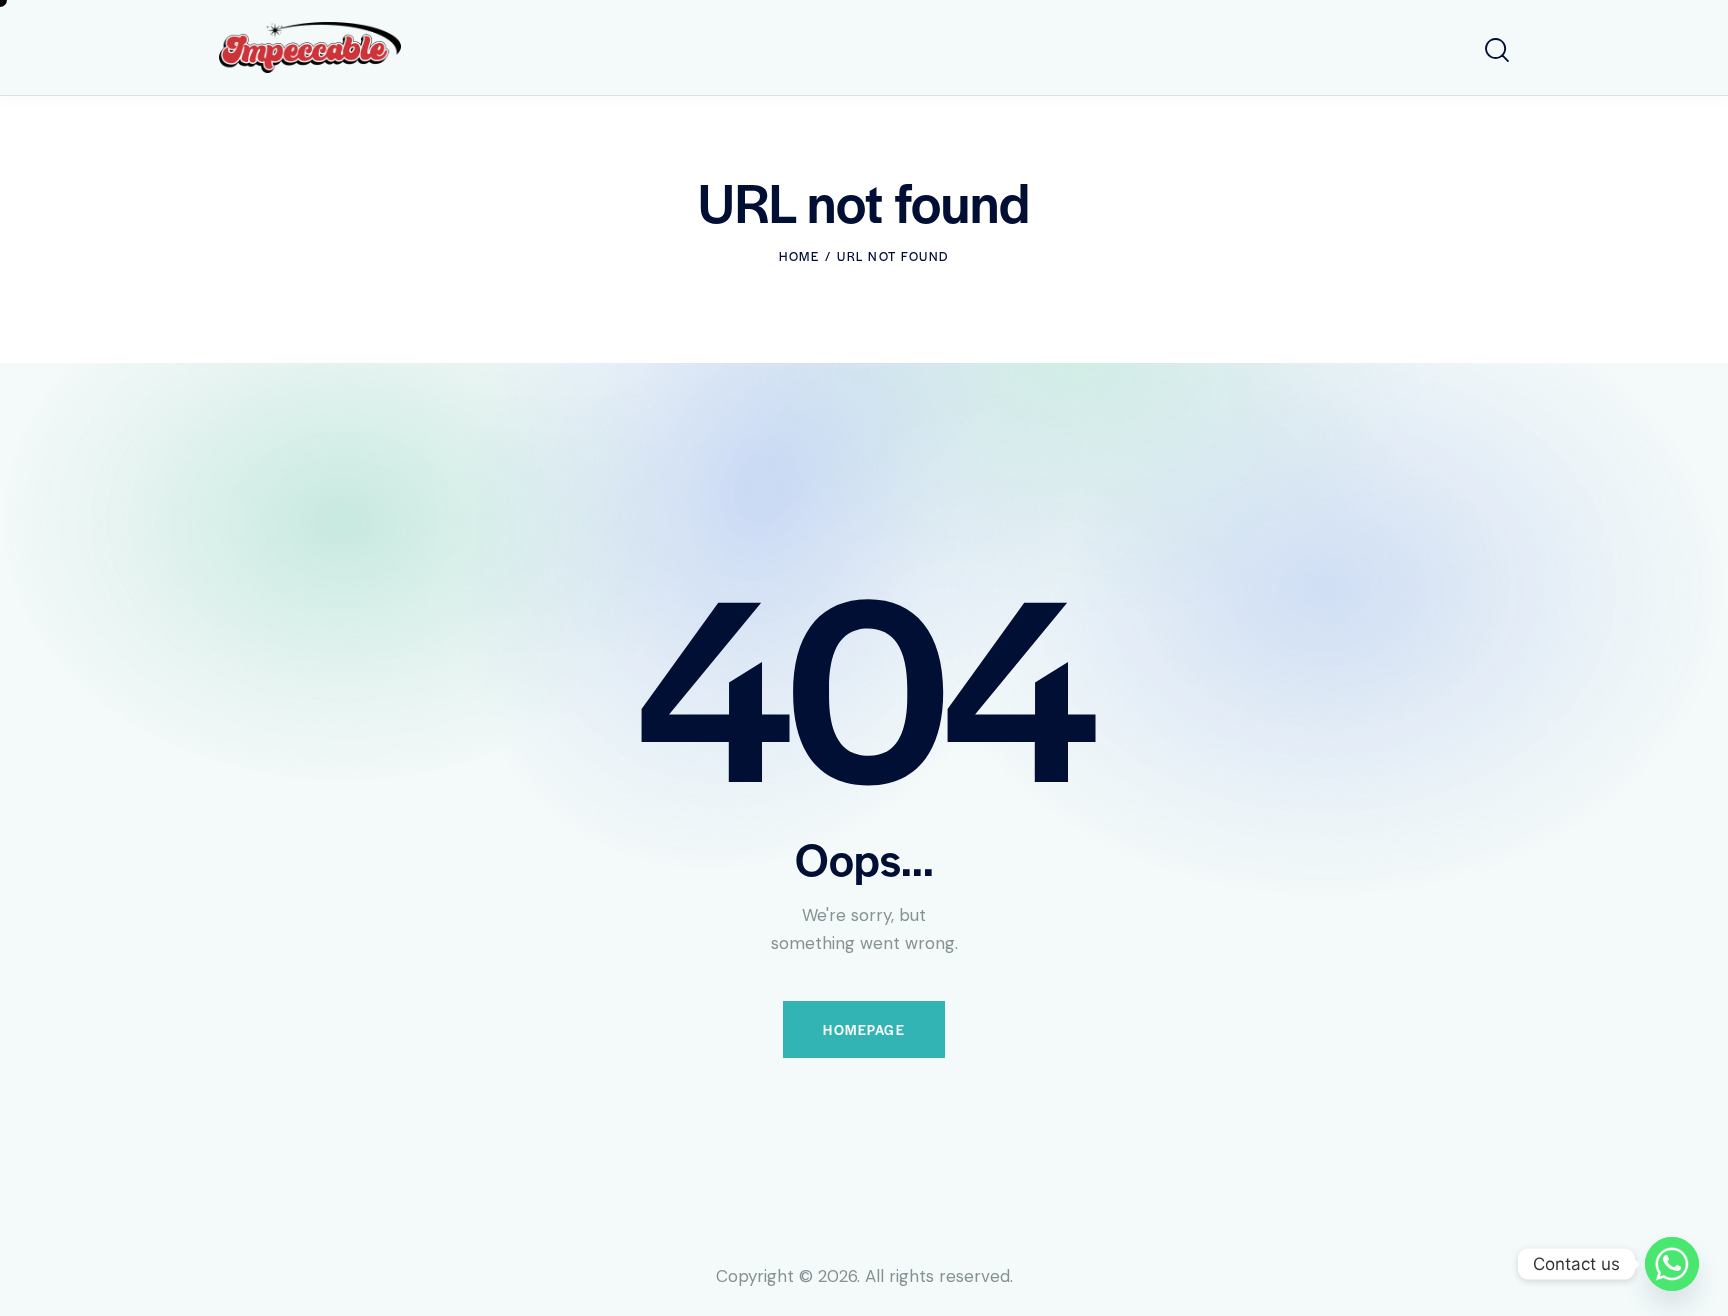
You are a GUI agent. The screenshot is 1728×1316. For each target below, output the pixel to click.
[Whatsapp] (1672, 1264)
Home (799, 256)
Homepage (864, 1029)
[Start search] (1497, 50)
